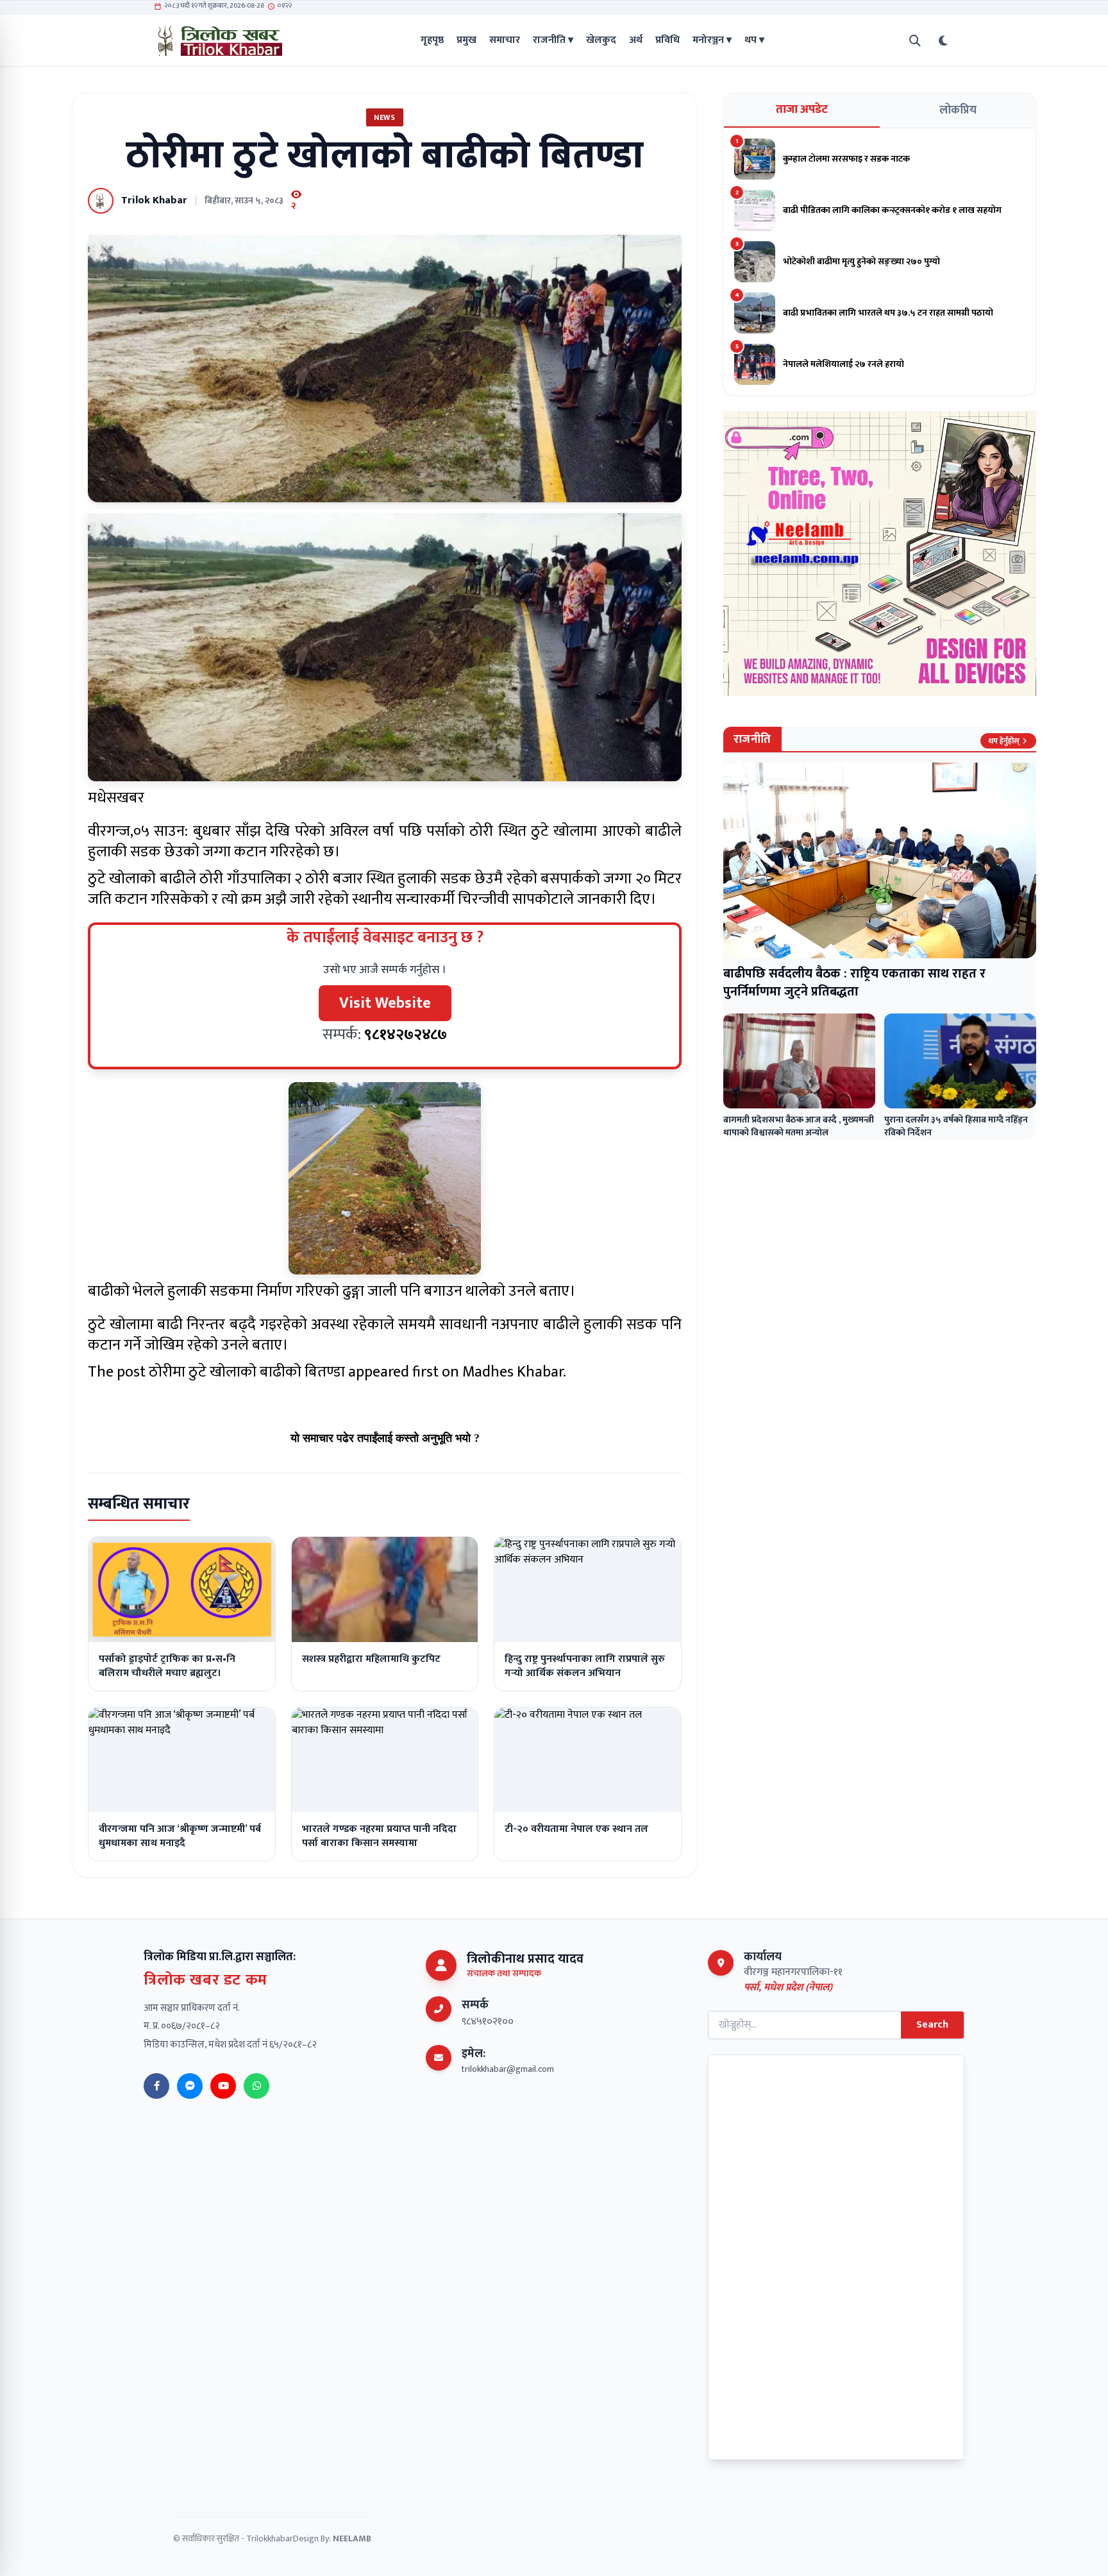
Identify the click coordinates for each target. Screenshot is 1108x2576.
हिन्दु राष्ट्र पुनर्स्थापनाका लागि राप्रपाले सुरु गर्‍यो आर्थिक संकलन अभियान (585, 1666)
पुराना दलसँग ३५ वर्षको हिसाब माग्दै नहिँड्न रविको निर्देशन (956, 1126)
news (384, 117)
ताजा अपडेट (802, 110)
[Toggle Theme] (943, 41)
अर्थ (636, 40)
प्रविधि (667, 40)
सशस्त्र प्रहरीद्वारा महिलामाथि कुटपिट (371, 1659)
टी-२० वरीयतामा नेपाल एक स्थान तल (576, 1829)
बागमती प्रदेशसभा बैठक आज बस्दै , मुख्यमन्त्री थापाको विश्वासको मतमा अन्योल (799, 1126)
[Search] (915, 41)
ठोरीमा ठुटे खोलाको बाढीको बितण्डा (247, 1372)
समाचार (505, 40)
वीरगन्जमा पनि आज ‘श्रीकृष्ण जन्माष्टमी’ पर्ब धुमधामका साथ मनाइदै (180, 1836)
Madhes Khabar (513, 1372)
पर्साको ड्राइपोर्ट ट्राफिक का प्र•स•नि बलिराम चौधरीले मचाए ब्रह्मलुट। (167, 1666)
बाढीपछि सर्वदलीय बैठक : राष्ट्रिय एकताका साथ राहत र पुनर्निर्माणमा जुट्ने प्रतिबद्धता (854, 983)
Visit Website (385, 1003)
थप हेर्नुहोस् (1004, 741)
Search (932, 2025)
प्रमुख (466, 40)
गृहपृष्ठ (432, 40)
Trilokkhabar (270, 2538)
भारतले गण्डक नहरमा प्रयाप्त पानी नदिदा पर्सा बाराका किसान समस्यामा (379, 1836)
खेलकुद (601, 40)
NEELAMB (352, 2538)
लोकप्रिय (958, 110)
